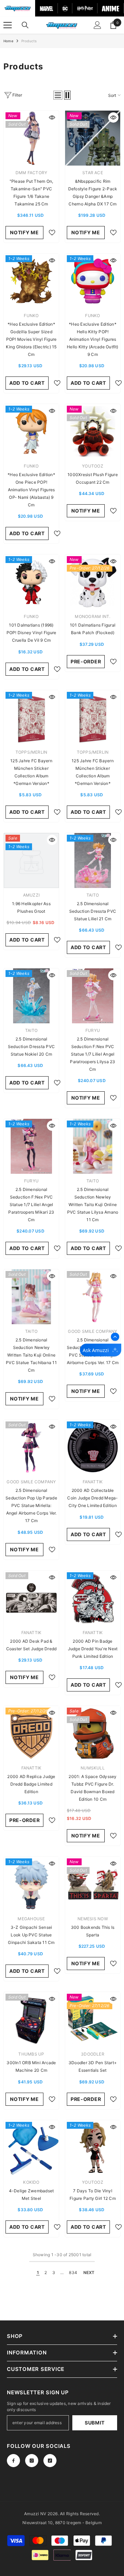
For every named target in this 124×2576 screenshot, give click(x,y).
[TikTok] (50, 2461)
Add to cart (27, 383)
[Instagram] (32, 2461)
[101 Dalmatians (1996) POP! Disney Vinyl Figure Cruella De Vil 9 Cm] (31, 582)
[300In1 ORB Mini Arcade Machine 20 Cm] (31, 2020)
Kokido (31, 2182)
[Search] (25, 25)
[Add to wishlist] (52, 233)
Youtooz (93, 466)
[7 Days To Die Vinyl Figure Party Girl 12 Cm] (93, 2148)
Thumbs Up (31, 2054)
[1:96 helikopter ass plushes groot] (31, 860)
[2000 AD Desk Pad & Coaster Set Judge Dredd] (31, 1598)
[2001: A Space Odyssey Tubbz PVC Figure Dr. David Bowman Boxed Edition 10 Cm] (93, 1733)
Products (29, 41)
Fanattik (93, 1482)
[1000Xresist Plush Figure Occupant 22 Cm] (93, 431)
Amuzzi (31, 895)
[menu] (8, 25)
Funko (31, 316)
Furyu (93, 1030)
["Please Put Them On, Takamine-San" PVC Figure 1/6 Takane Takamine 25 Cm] (31, 138)
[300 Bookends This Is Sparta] (93, 1884)
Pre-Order (86, 661)
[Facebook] (13, 2461)
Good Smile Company (92, 1331)
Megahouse (31, 1919)
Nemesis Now (93, 1919)
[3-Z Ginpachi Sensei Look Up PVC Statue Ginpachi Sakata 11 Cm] (31, 1884)
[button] (58, 95)
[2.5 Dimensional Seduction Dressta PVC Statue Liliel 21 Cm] (93, 860)
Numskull (93, 1768)
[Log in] (97, 25)
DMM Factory (32, 173)
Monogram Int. (92, 616)
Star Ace (93, 173)
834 (73, 2273)
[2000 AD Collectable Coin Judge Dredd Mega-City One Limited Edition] (93, 1447)
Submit (95, 2423)
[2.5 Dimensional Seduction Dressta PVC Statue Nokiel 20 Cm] (31, 996)
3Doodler (93, 2054)
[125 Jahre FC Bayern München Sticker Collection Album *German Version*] (31, 718)
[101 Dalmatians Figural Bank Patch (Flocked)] (93, 582)
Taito (93, 895)
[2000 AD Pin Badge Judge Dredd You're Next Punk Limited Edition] (93, 1598)
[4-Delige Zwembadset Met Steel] (31, 2148)
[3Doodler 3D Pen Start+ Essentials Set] (93, 2020)
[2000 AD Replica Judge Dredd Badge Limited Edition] (31, 1733)
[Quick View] (52, 117)
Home (8, 41)
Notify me (24, 232)
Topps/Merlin (32, 752)
